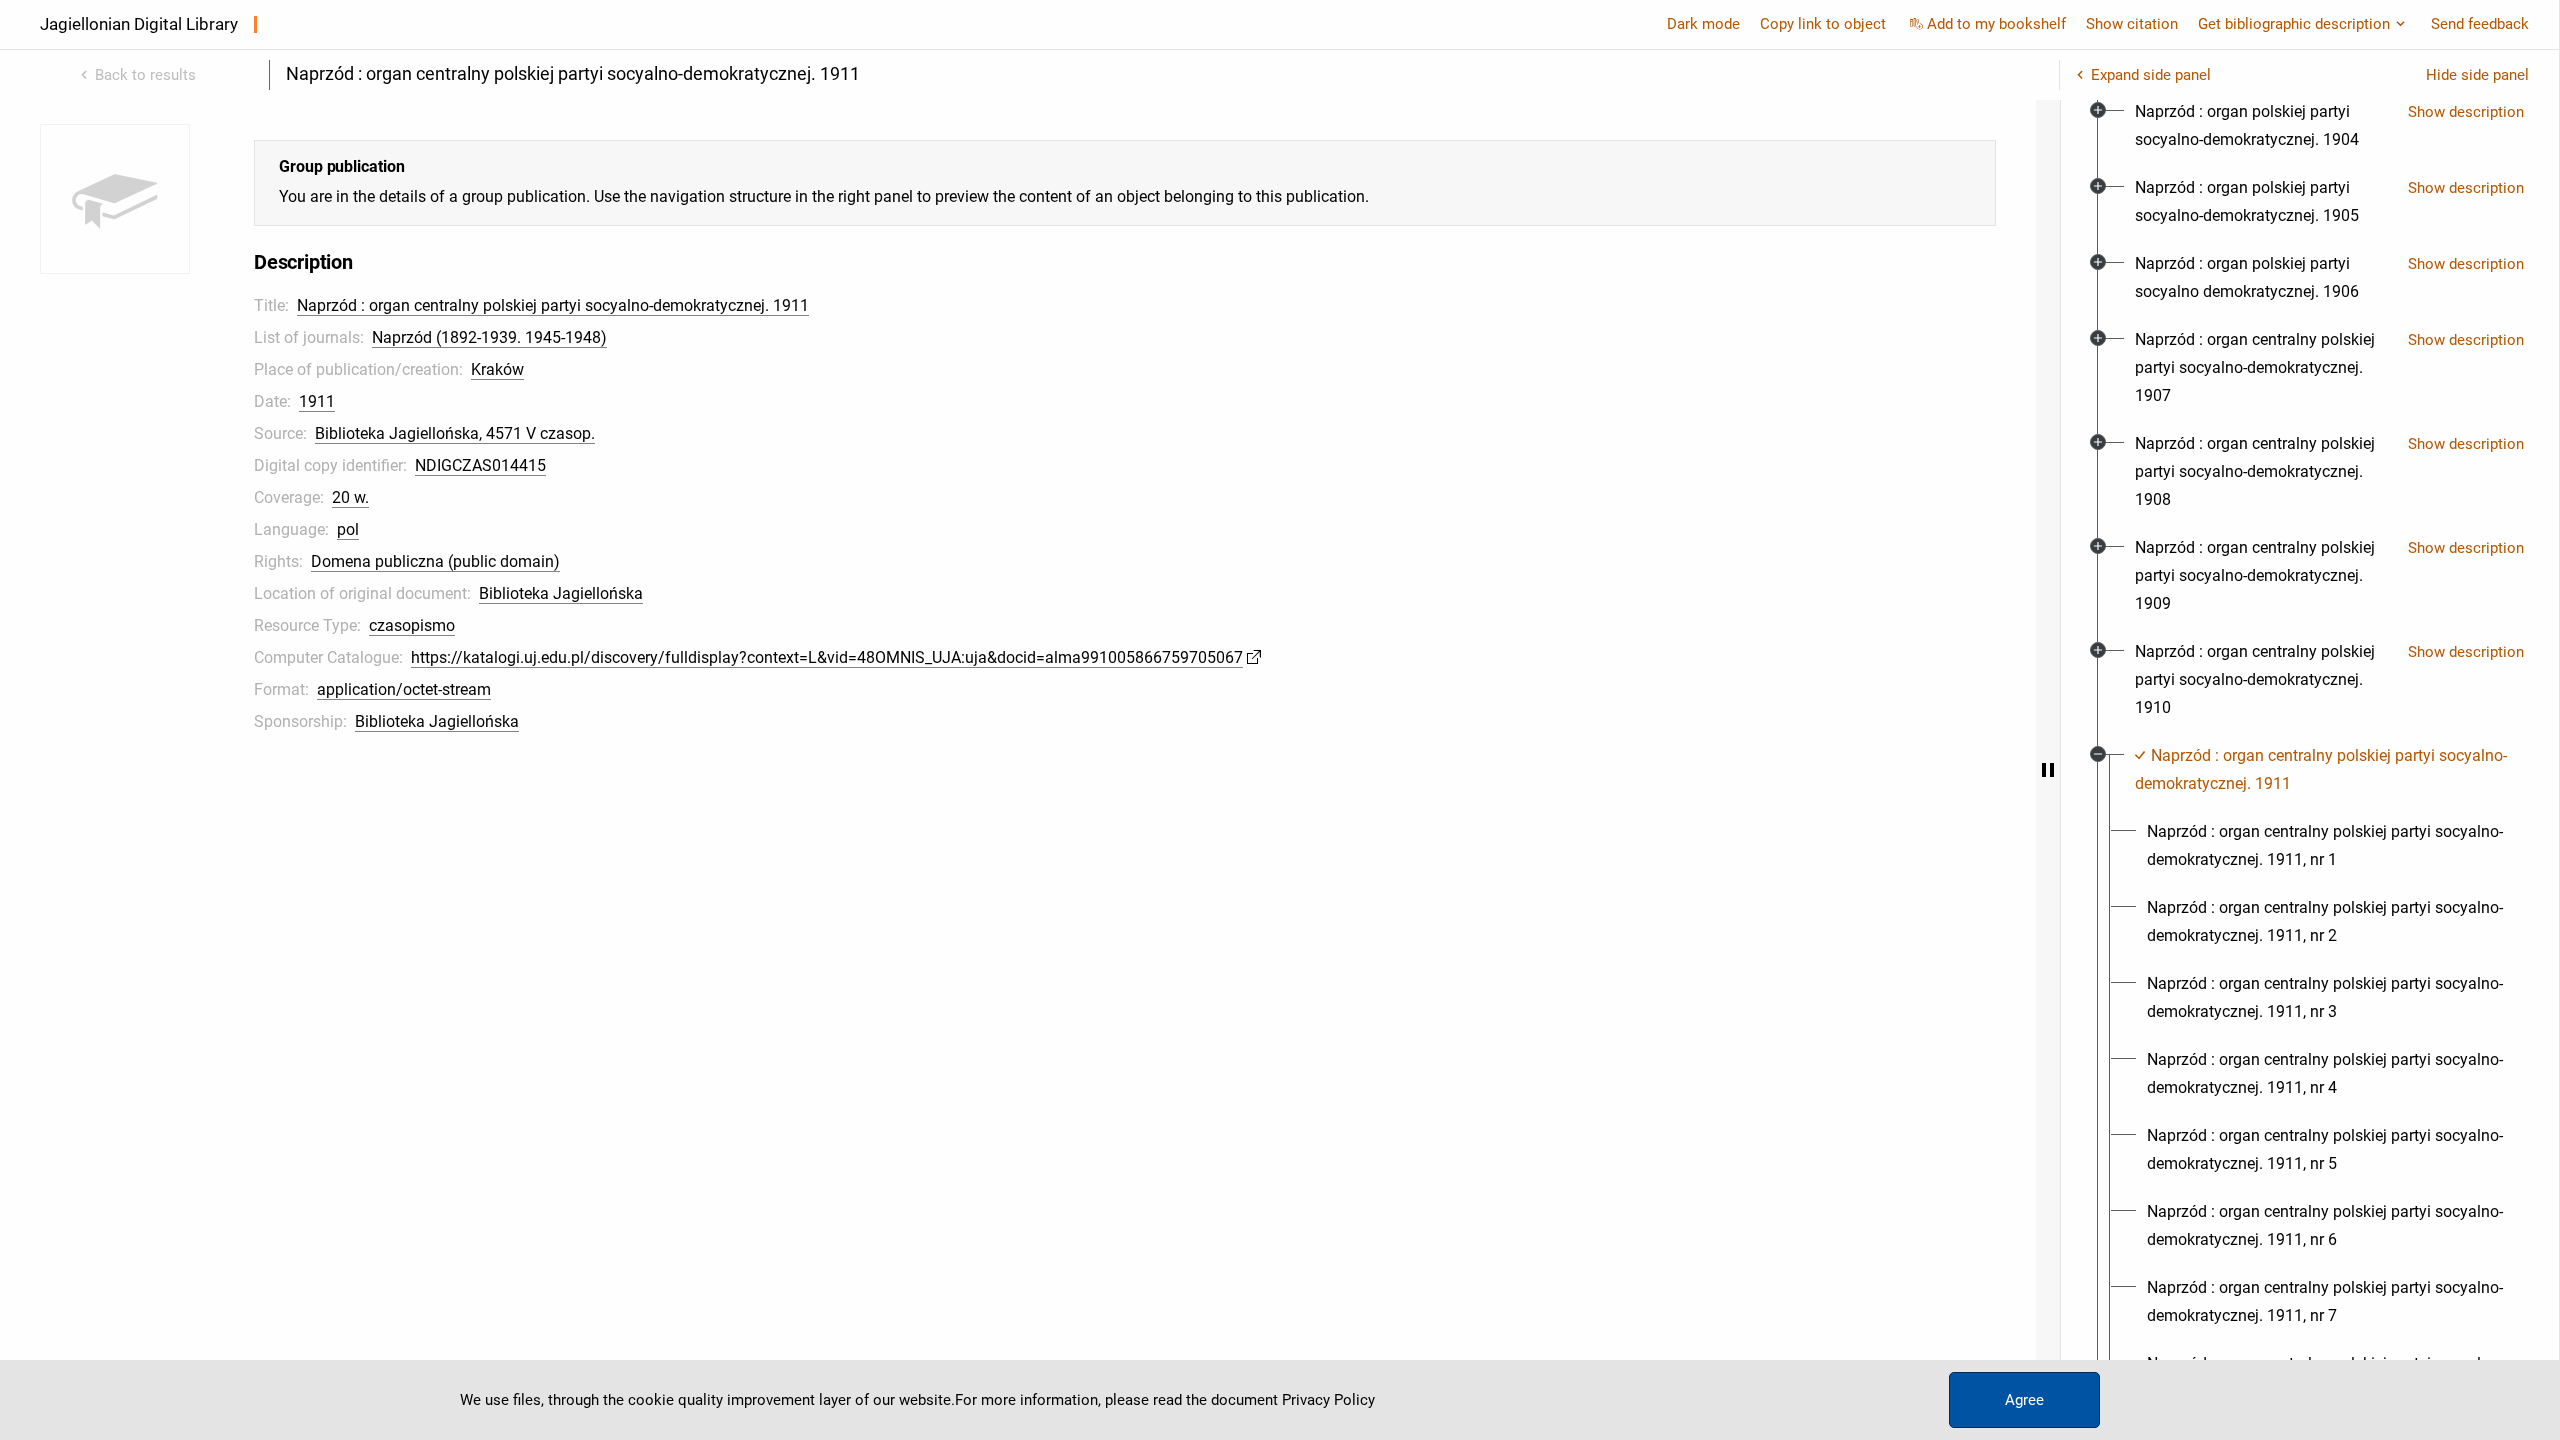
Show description (2466, 112)
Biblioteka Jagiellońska (561, 593)
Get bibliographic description (2294, 24)
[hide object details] (2048, 770)
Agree (2024, 1400)
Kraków (497, 369)
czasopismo (412, 625)
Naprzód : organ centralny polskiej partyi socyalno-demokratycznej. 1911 (553, 305)
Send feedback (2480, 24)
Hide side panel (2477, 75)
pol (348, 529)
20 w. (350, 497)
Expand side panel (2151, 75)
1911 (317, 401)
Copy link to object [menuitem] (1823, 24)
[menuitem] (2263, 126)
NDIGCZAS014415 (480, 465)
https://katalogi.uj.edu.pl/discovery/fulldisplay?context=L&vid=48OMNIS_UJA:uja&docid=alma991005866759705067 (827, 657)
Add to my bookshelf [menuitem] (1996, 24)
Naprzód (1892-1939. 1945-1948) (489, 337)
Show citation (2132, 24)
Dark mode (1703, 24)
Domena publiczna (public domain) (435, 561)
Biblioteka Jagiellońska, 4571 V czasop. (455, 433)
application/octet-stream (404, 689)
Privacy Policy (1328, 1400)
